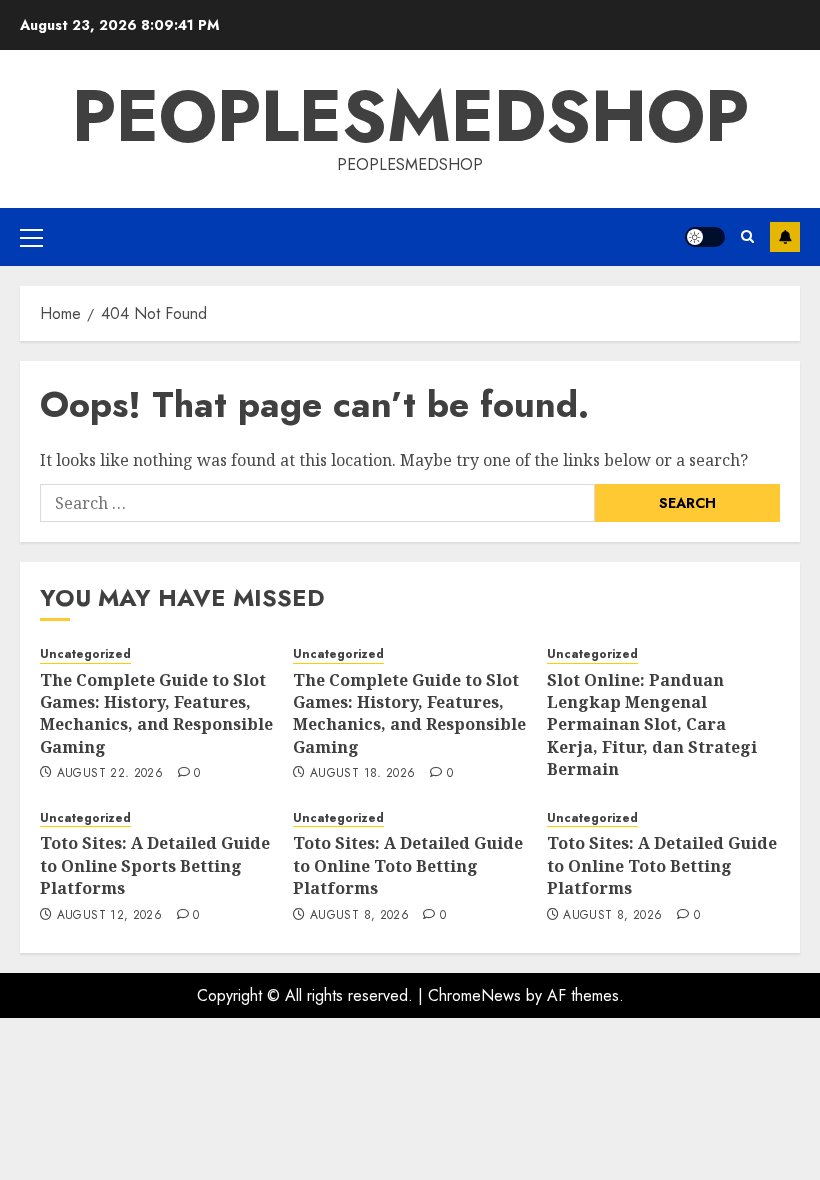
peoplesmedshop (410, 116)
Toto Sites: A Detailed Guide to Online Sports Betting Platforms (155, 865)
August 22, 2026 (110, 774)
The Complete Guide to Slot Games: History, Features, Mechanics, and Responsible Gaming (156, 713)
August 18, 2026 (362, 774)
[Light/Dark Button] (705, 237)
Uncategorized (85, 654)
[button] (31, 237)
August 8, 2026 (359, 916)
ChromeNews (474, 995)
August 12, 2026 (109, 916)
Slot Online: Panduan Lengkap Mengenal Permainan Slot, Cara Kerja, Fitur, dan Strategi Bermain (652, 725)
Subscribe (785, 237)
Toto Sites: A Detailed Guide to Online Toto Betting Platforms (408, 865)
